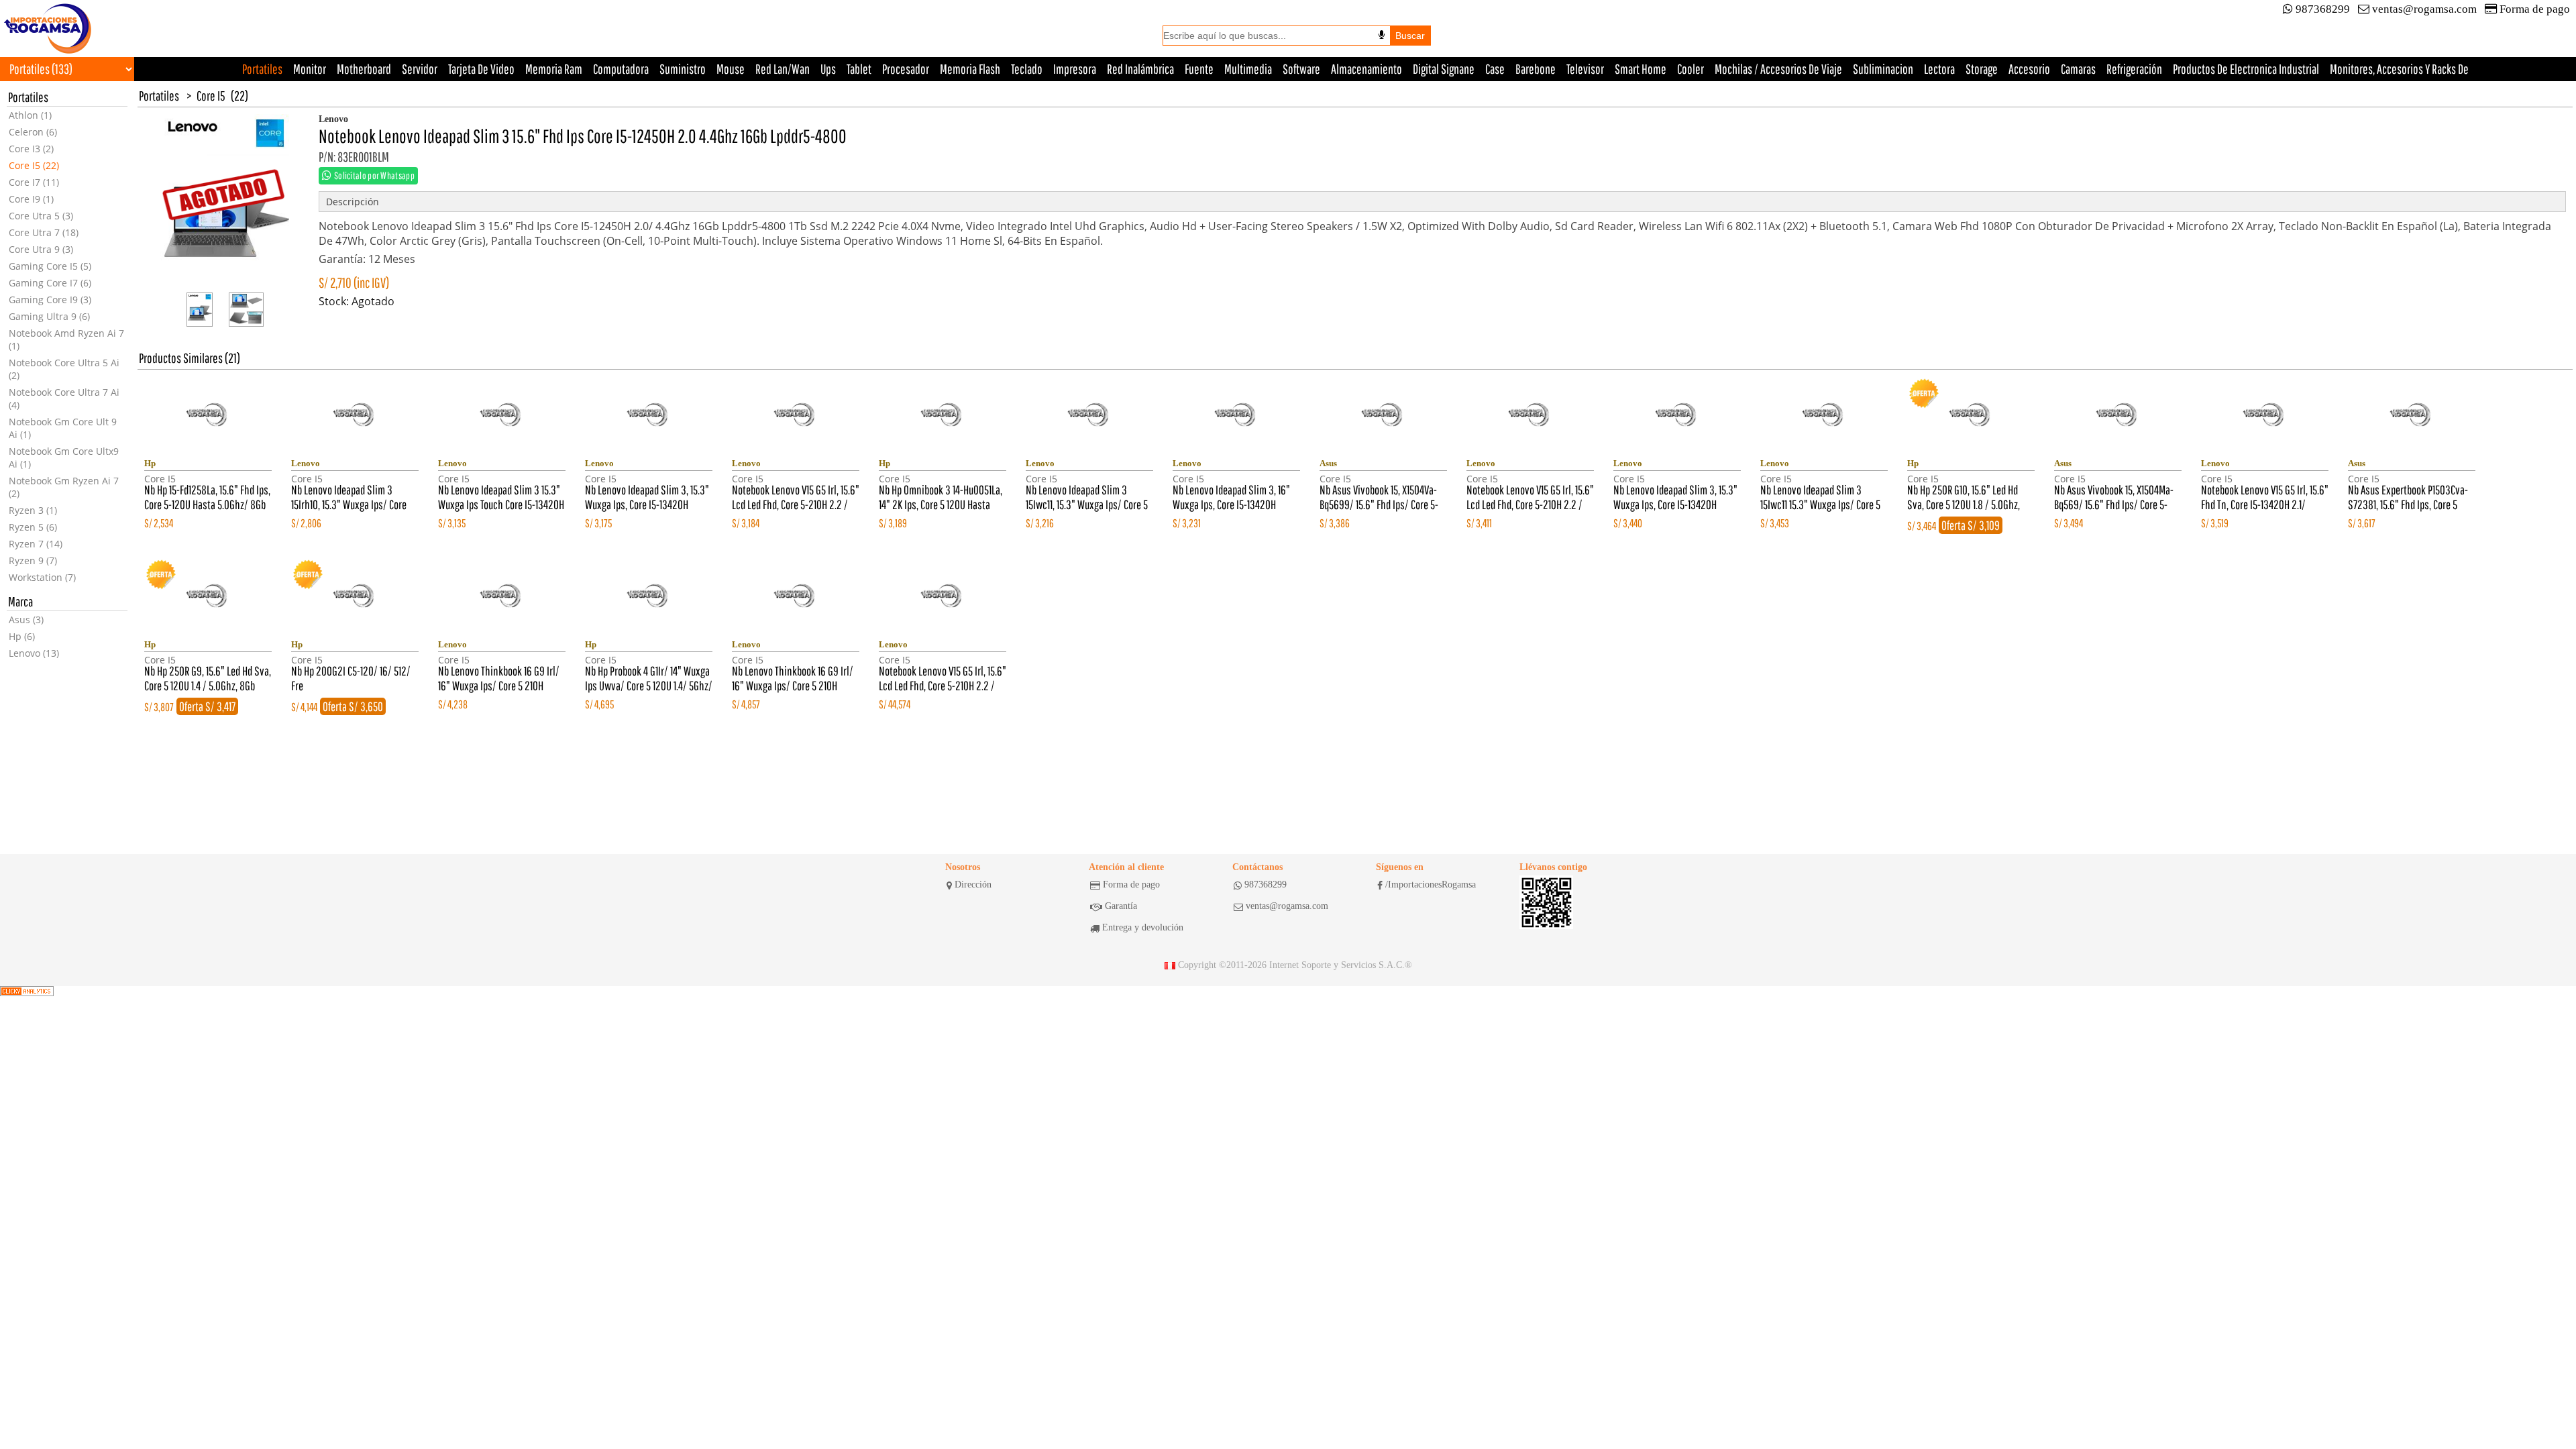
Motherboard (364, 69)
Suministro (683, 69)
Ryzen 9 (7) (33, 560)
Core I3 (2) (31, 149)
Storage (1982, 69)
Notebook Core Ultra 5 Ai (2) (64, 369)
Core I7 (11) (34, 182)
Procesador (906, 69)
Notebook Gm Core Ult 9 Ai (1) (63, 428)
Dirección (973, 884)
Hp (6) (22, 636)
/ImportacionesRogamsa (1431, 884)
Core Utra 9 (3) (41, 249)
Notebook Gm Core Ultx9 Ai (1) (64, 458)
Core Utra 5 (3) (41, 216)
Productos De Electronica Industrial (2246, 69)
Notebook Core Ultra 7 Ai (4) (64, 398)
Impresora (1075, 69)
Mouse (731, 69)
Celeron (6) (33, 132)
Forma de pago (2535, 9)
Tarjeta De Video (481, 69)
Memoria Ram (554, 69)
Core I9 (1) (31, 199)
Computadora (621, 69)
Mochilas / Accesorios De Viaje (1778, 69)
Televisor (1585, 69)
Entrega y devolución (1143, 927)
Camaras (2078, 69)
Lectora (1939, 69)
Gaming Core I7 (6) (50, 283)
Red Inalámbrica (1140, 69)
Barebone (1536, 69)
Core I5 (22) (34, 165)
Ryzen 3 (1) (33, 510)
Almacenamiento (1366, 69)
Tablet (859, 69)
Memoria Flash (970, 69)
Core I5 (211, 96)
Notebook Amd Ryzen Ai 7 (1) (66, 339)
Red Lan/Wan (783, 69)
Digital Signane (1444, 69)
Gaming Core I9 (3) (50, 300)
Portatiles (262, 69)
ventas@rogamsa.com (2424, 9)
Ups (828, 69)
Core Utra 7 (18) (44, 232)
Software (1301, 69)
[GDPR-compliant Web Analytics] (27, 991)
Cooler (1690, 69)
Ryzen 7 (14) (36, 544)
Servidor (420, 69)
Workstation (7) (42, 577)
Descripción (353, 202)
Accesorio (2029, 69)
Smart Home (1641, 69)
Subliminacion (1883, 69)
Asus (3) (26, 620)
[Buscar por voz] (1382, 35)
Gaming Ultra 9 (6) (49, 316)
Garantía (1121, 906)
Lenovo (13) (34, 653)
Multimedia (1248, 69)
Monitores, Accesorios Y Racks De (2399, 69)
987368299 (2323, 9)
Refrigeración (2134, 69)
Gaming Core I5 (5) (50, 266)
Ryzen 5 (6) (33, 527)
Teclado (1027, 69)
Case (1495, 69)
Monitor (310, 69)
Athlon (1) (30, 115)
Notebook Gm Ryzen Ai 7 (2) (64, 487)
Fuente (1199, 69)
